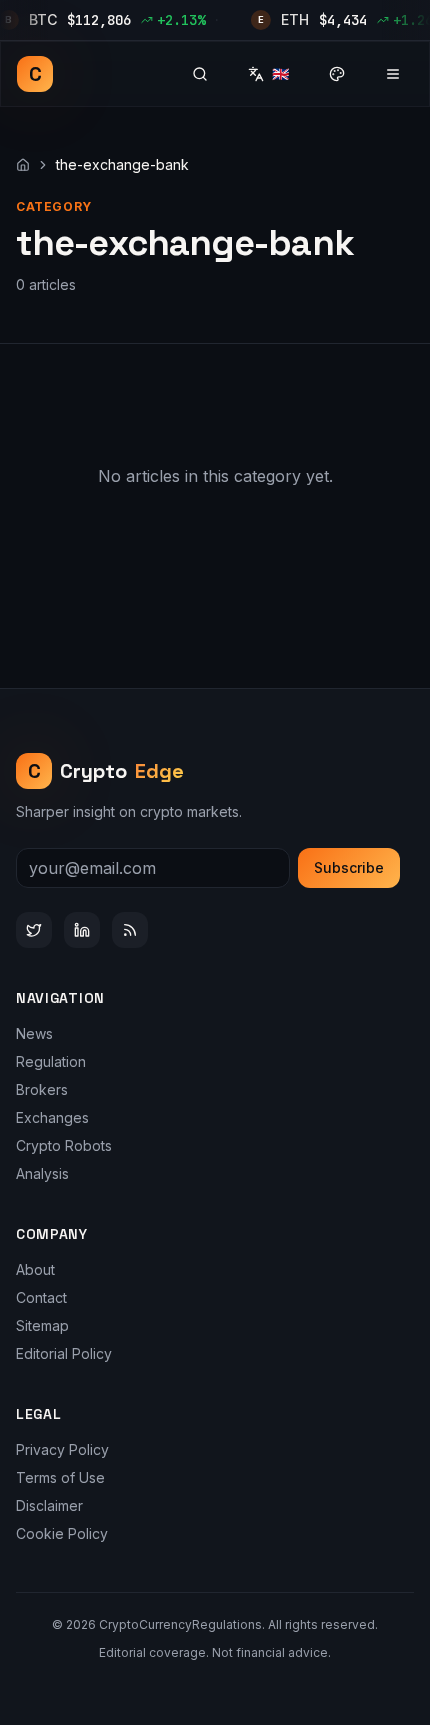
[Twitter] (34, 930)
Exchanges (52, 1117)
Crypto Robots (64, 1145)
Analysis (42, 1173)
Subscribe (349, 867)
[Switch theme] (337, 74)
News (34, 1033)
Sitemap (42, 1325)
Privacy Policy (62, 1449)
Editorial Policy (64, 1353)
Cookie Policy (62, 1533)
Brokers (42, 1089)
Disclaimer (49, 1505)
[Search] (200, 74)
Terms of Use (60, 1477)
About (35, 1269)
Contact (41, 1297)
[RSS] (130, 930)
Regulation (51, 1061)
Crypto (106, 771)
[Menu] (393, 74)
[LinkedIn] (82, 930)
